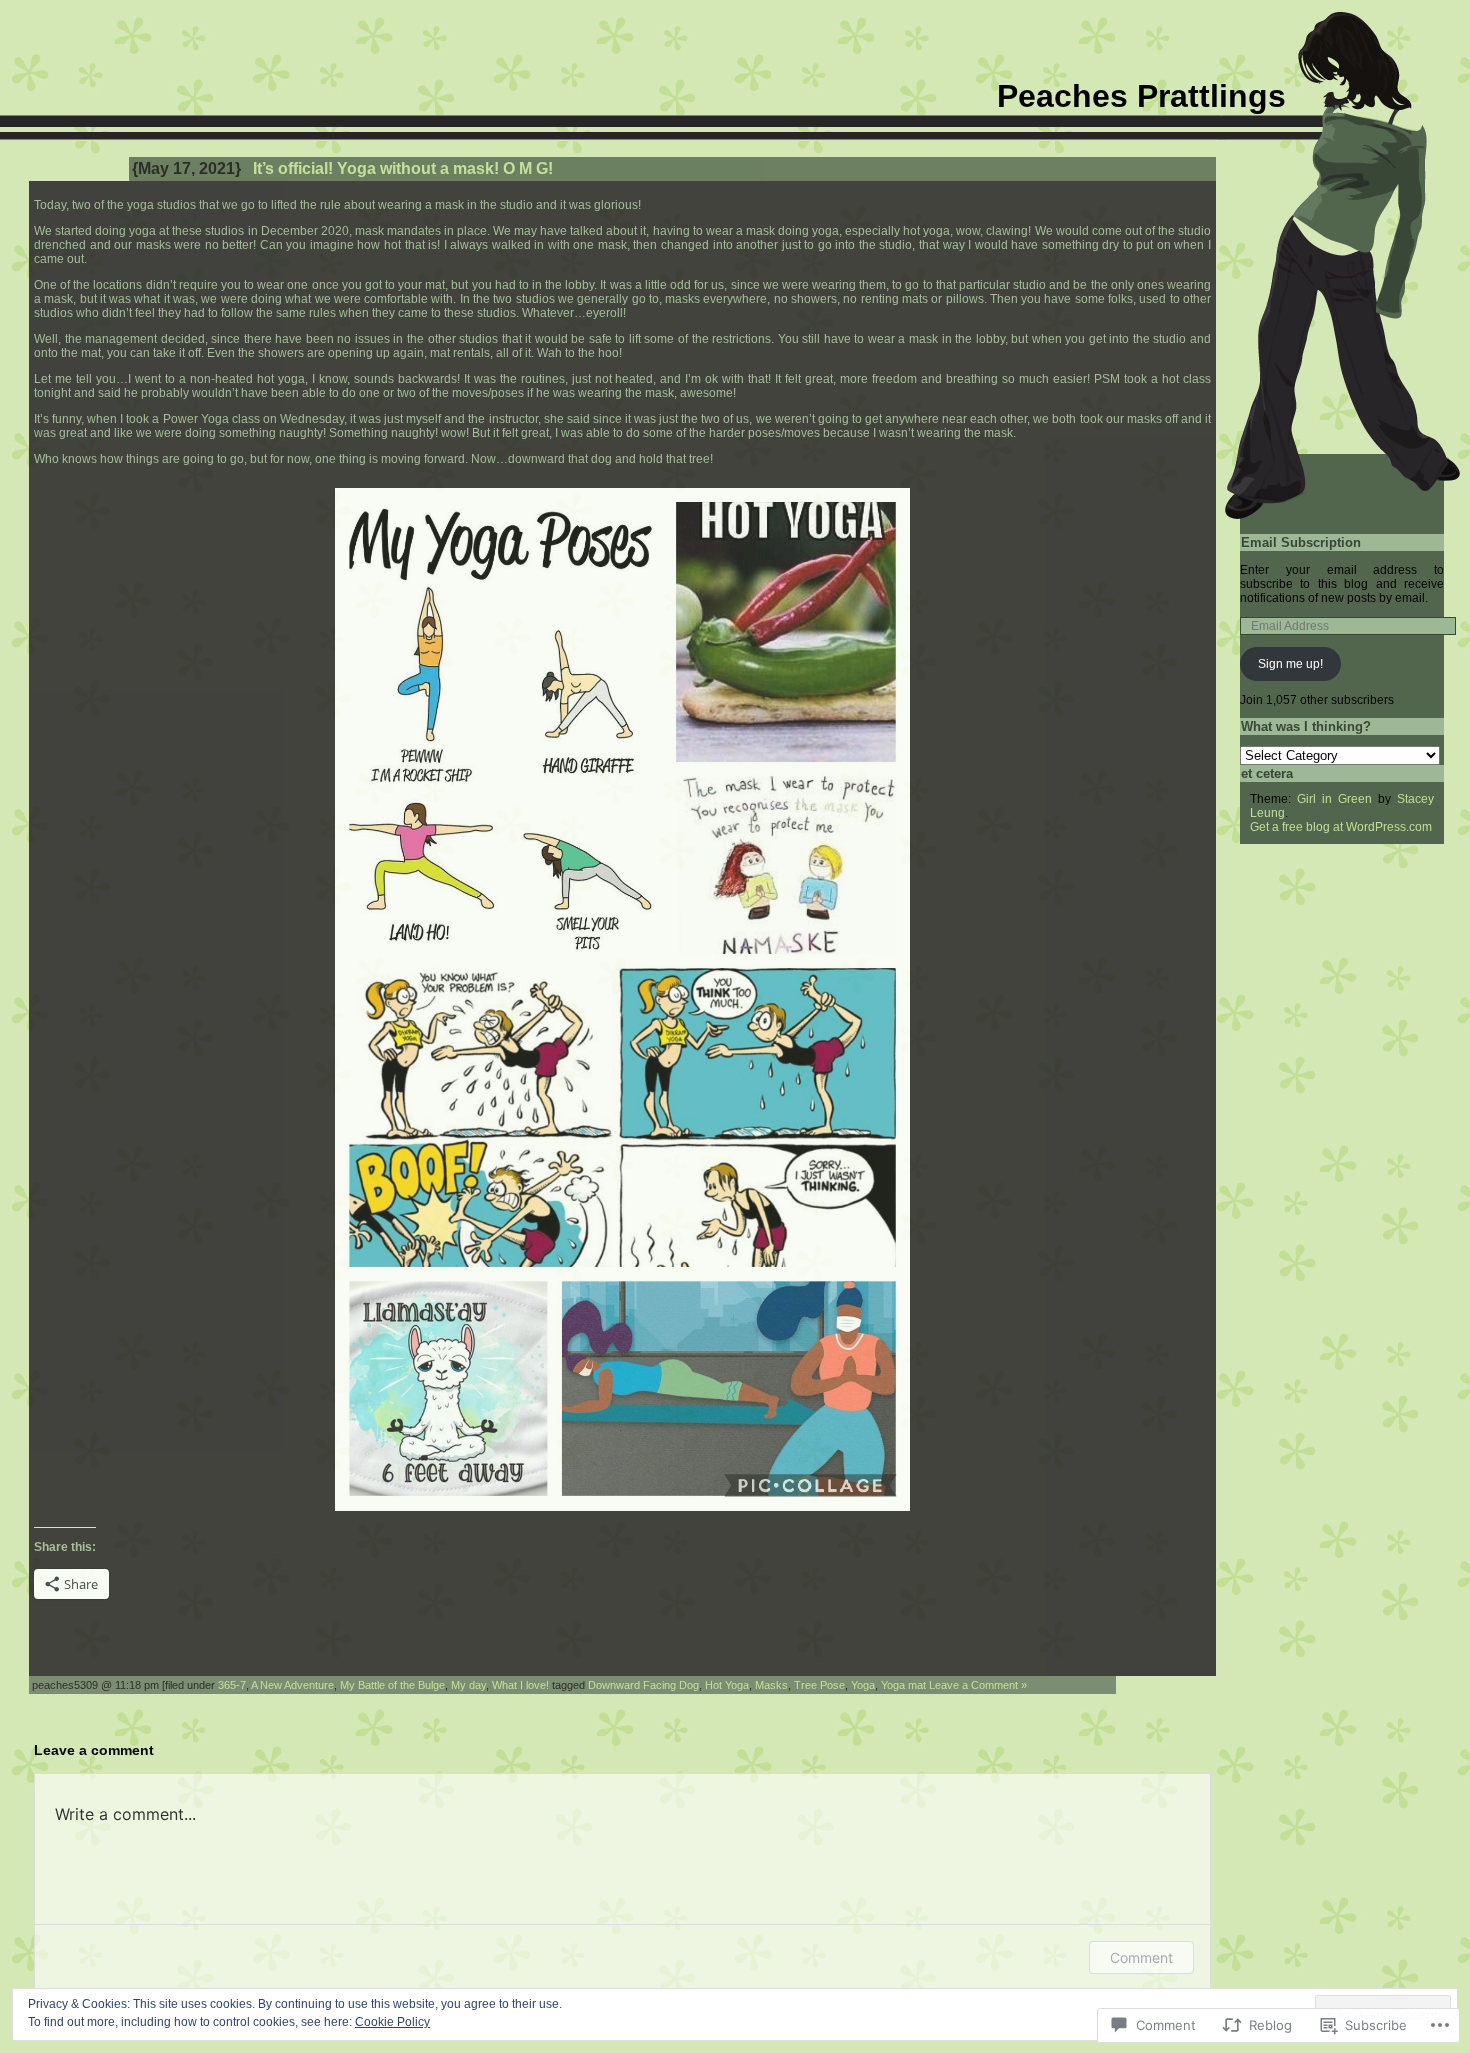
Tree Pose (819, 1685)
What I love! (520, 1685)
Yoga (863, 1685)
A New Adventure (292, 1685)
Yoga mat (903, 1685)
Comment (1141, 1957)
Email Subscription (1301, 542)
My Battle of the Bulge (392, 1685)
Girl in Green (1334, 799)
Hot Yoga (727, 1685)
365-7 (232, 1685)
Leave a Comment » (978, 1685)
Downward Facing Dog (643, 1685)
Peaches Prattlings (1141, 96)
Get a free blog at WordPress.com (1341, 827)
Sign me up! (1290, 664)
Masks (771, 1685)
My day (468, 1685)
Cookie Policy (392, 2022)
